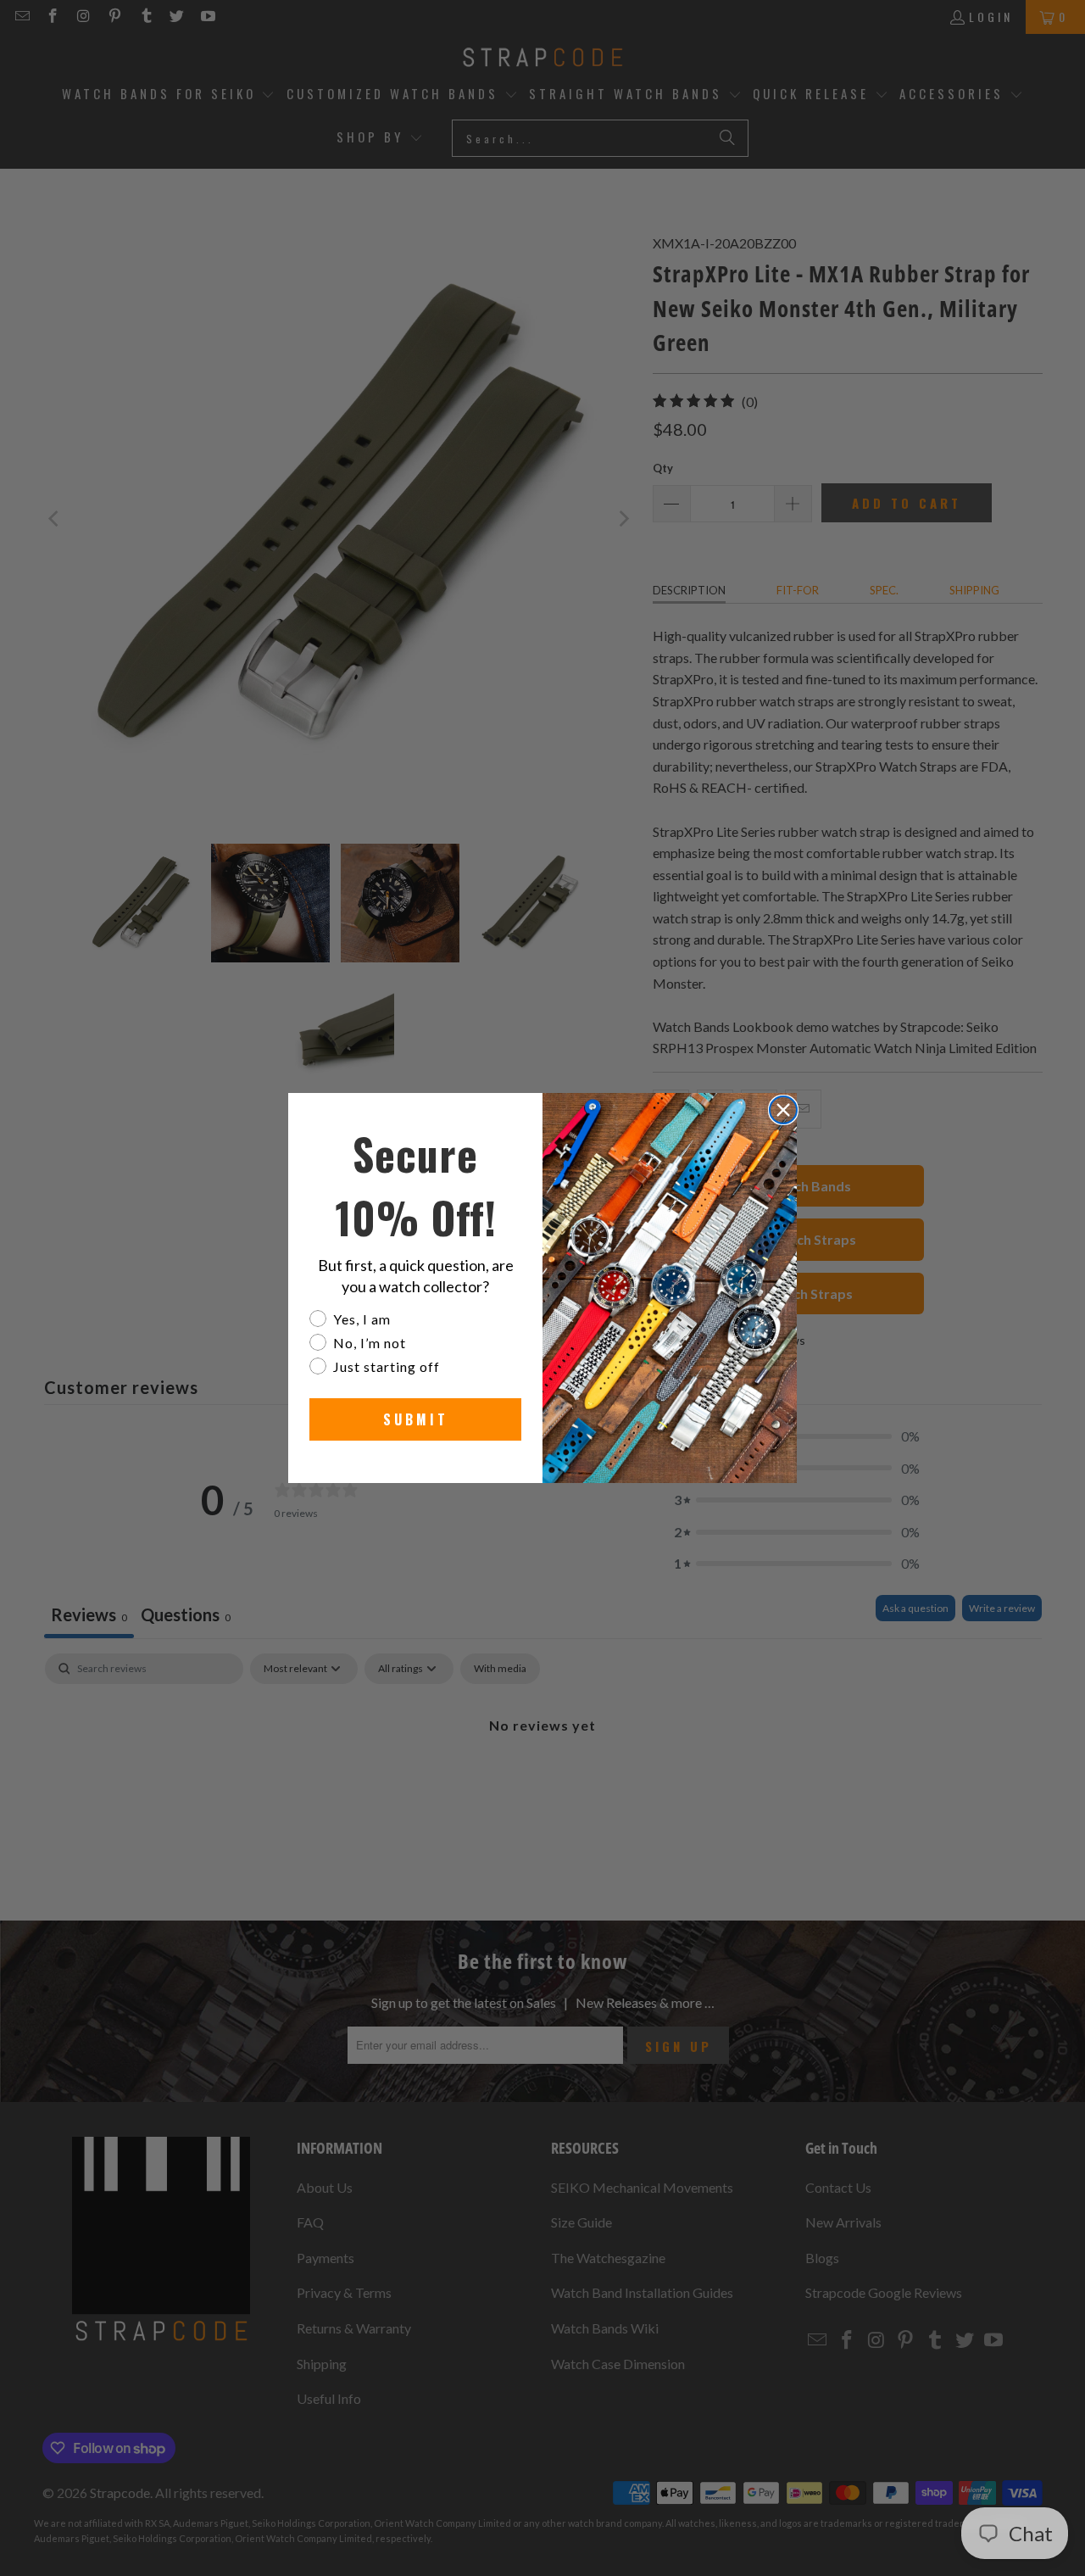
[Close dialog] (783, 1110)
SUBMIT (416, 1419)
